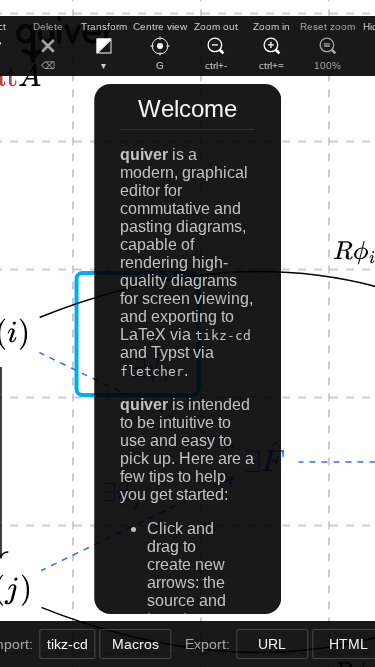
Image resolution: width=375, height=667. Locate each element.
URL (272, 644)
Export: (209, 644)
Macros (135, 644)
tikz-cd (67, 644)
